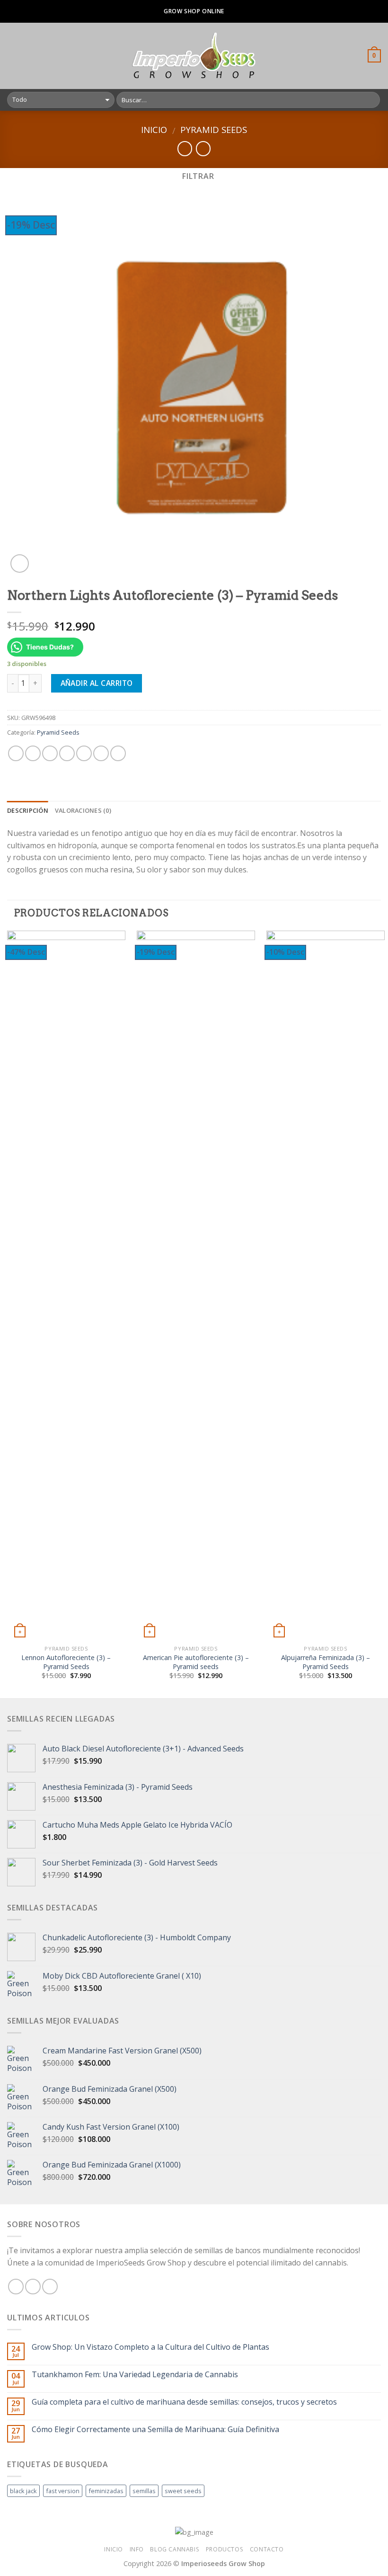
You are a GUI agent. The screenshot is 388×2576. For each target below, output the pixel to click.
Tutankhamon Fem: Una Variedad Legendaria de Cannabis (135, 2375)
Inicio (154, 129)
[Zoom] (20, 564)
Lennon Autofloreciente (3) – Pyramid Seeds (66, 1662)
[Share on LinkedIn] (118, 753)
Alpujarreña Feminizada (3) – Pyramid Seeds (326, 1662)
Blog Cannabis (175, 2549)
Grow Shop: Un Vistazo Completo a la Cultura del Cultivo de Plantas (150, 2347)
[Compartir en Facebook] (33, 753)
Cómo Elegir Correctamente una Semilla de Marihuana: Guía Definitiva (155, 2429)
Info (137, 2549)
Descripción (28, 810)
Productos (225, 2549)
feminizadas (106, 2491)
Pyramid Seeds (214, 129)
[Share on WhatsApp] (16, 753)
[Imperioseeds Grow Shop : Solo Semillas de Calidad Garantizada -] (194, 56)
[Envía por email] (67, 753)
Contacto (267, 2549)
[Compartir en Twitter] (50, 753)
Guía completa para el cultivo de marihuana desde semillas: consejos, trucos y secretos (184, 2402)
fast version (63, 2491)
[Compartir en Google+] (101, 753)
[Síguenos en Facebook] (16, 2287)
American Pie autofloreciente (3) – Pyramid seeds (196, 1662)
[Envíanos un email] (50, 2287)
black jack (23, 2491)
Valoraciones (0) (83, 810)
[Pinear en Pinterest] (84, 753)
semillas (144, 2491)
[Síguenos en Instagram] (33, 2287)
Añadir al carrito (97, 683)
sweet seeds (183, 2491)
